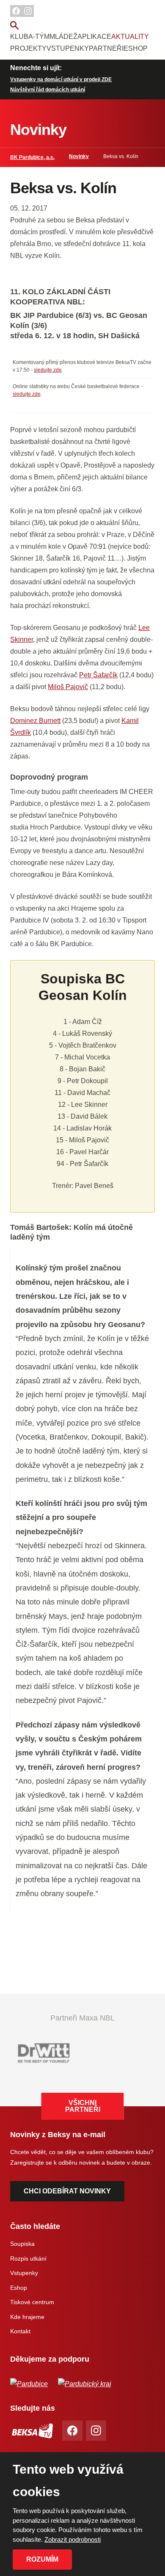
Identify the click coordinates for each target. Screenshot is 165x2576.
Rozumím (42, 2559)
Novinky (79, 156)
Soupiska (22, 2244)
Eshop (136, 48)
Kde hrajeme (27, 2317)
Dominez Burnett (35, 721)
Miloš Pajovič (68, 687)
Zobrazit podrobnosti (73, 2539)
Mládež (63, 37)
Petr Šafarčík (98, 675)
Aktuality (130, 37)
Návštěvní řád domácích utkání (48, 90)
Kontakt (20, 2331)
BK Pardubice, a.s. (32, 157)
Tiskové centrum (32, 2302)
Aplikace (94, 37)
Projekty (28, 48)
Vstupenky (68, 48)
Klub (19, 37)
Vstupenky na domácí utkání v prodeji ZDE (61, 79)
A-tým (39, 37)
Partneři (106, 48)
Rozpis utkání (28, 2258)
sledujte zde (48, 370)
